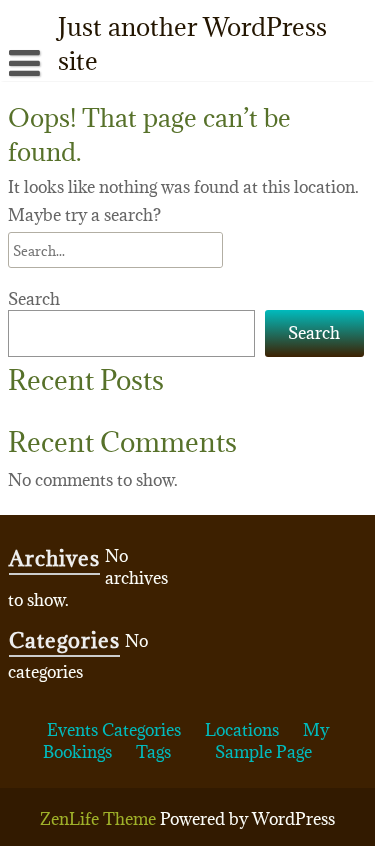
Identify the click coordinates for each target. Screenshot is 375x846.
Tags (153, 752)
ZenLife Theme (100, 819)
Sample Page (263, 752)
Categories (141, 730)
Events (72, 730)
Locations (242, 730)
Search (34, 299)
